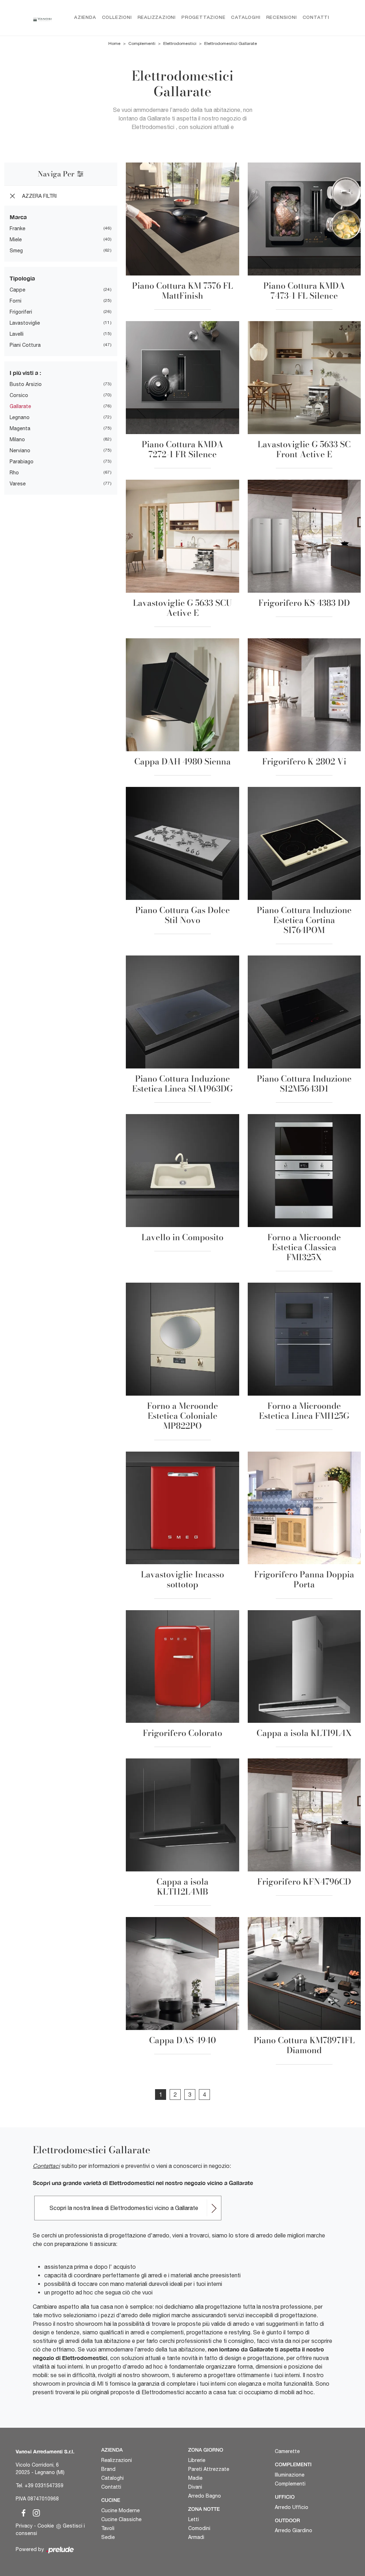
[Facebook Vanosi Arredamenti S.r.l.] (22, 2512)
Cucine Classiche (121, 2519)
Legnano (20, 417)
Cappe (17, 290)
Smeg (16, 251)
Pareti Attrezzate (209, 2469)
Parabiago (22, 462)
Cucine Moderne (120, 2510)
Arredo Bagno (205, 2496)
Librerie (197, 2460)
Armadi (196, 2537)
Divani (195, 2487)
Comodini (199, 2528)
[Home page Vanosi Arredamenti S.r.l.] (42, 18)
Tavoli (108, 2528)
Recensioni (282, 18)
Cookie (46, 2526)
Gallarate (20, 406)
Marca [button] (18, 217)
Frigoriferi (21, 312)
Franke (17, 228)
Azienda (85, 18)
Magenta (20, 428)
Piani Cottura (25, 345)
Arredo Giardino (294, 2530)
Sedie (108, 2537)
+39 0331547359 (44, 2485)
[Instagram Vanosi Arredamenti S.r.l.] (34, 2512)
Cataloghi (246, 18)
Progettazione (203, 18)
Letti (194, 2519)
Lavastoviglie (25, 323)
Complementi (142, 43)
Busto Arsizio (26, 384)
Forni (16, 301)
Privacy (24, 2526)
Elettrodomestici (180, 43)
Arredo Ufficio (292, 2507)
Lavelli (17, 334)
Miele (16, 239)
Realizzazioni (157, 18)
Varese (18, 484)
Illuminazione (290, 2475)
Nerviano (20, 450)
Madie (195, 2478)
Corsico (19, 395)
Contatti (316, 18)
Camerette (287, 2451)
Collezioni (117, 18)
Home (114, 43)
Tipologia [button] (22, 278)
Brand (108, 2469)
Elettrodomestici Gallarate (231, 43)
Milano (17, 439)
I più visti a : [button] (25, 373)
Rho (14, 473)
